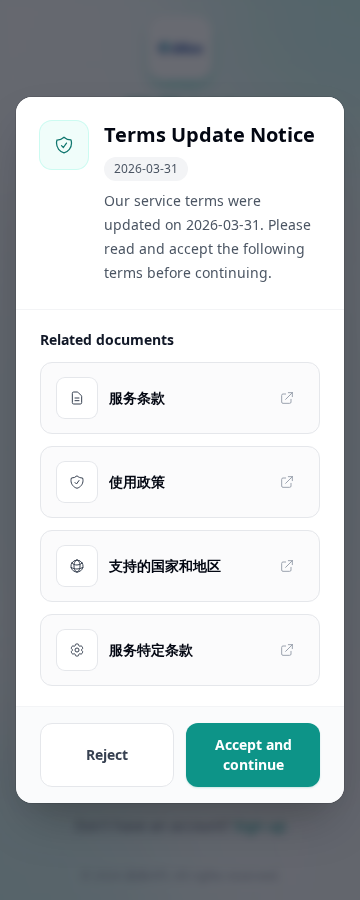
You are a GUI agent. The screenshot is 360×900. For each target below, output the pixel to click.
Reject (107, 754)
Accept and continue (253, 754)
